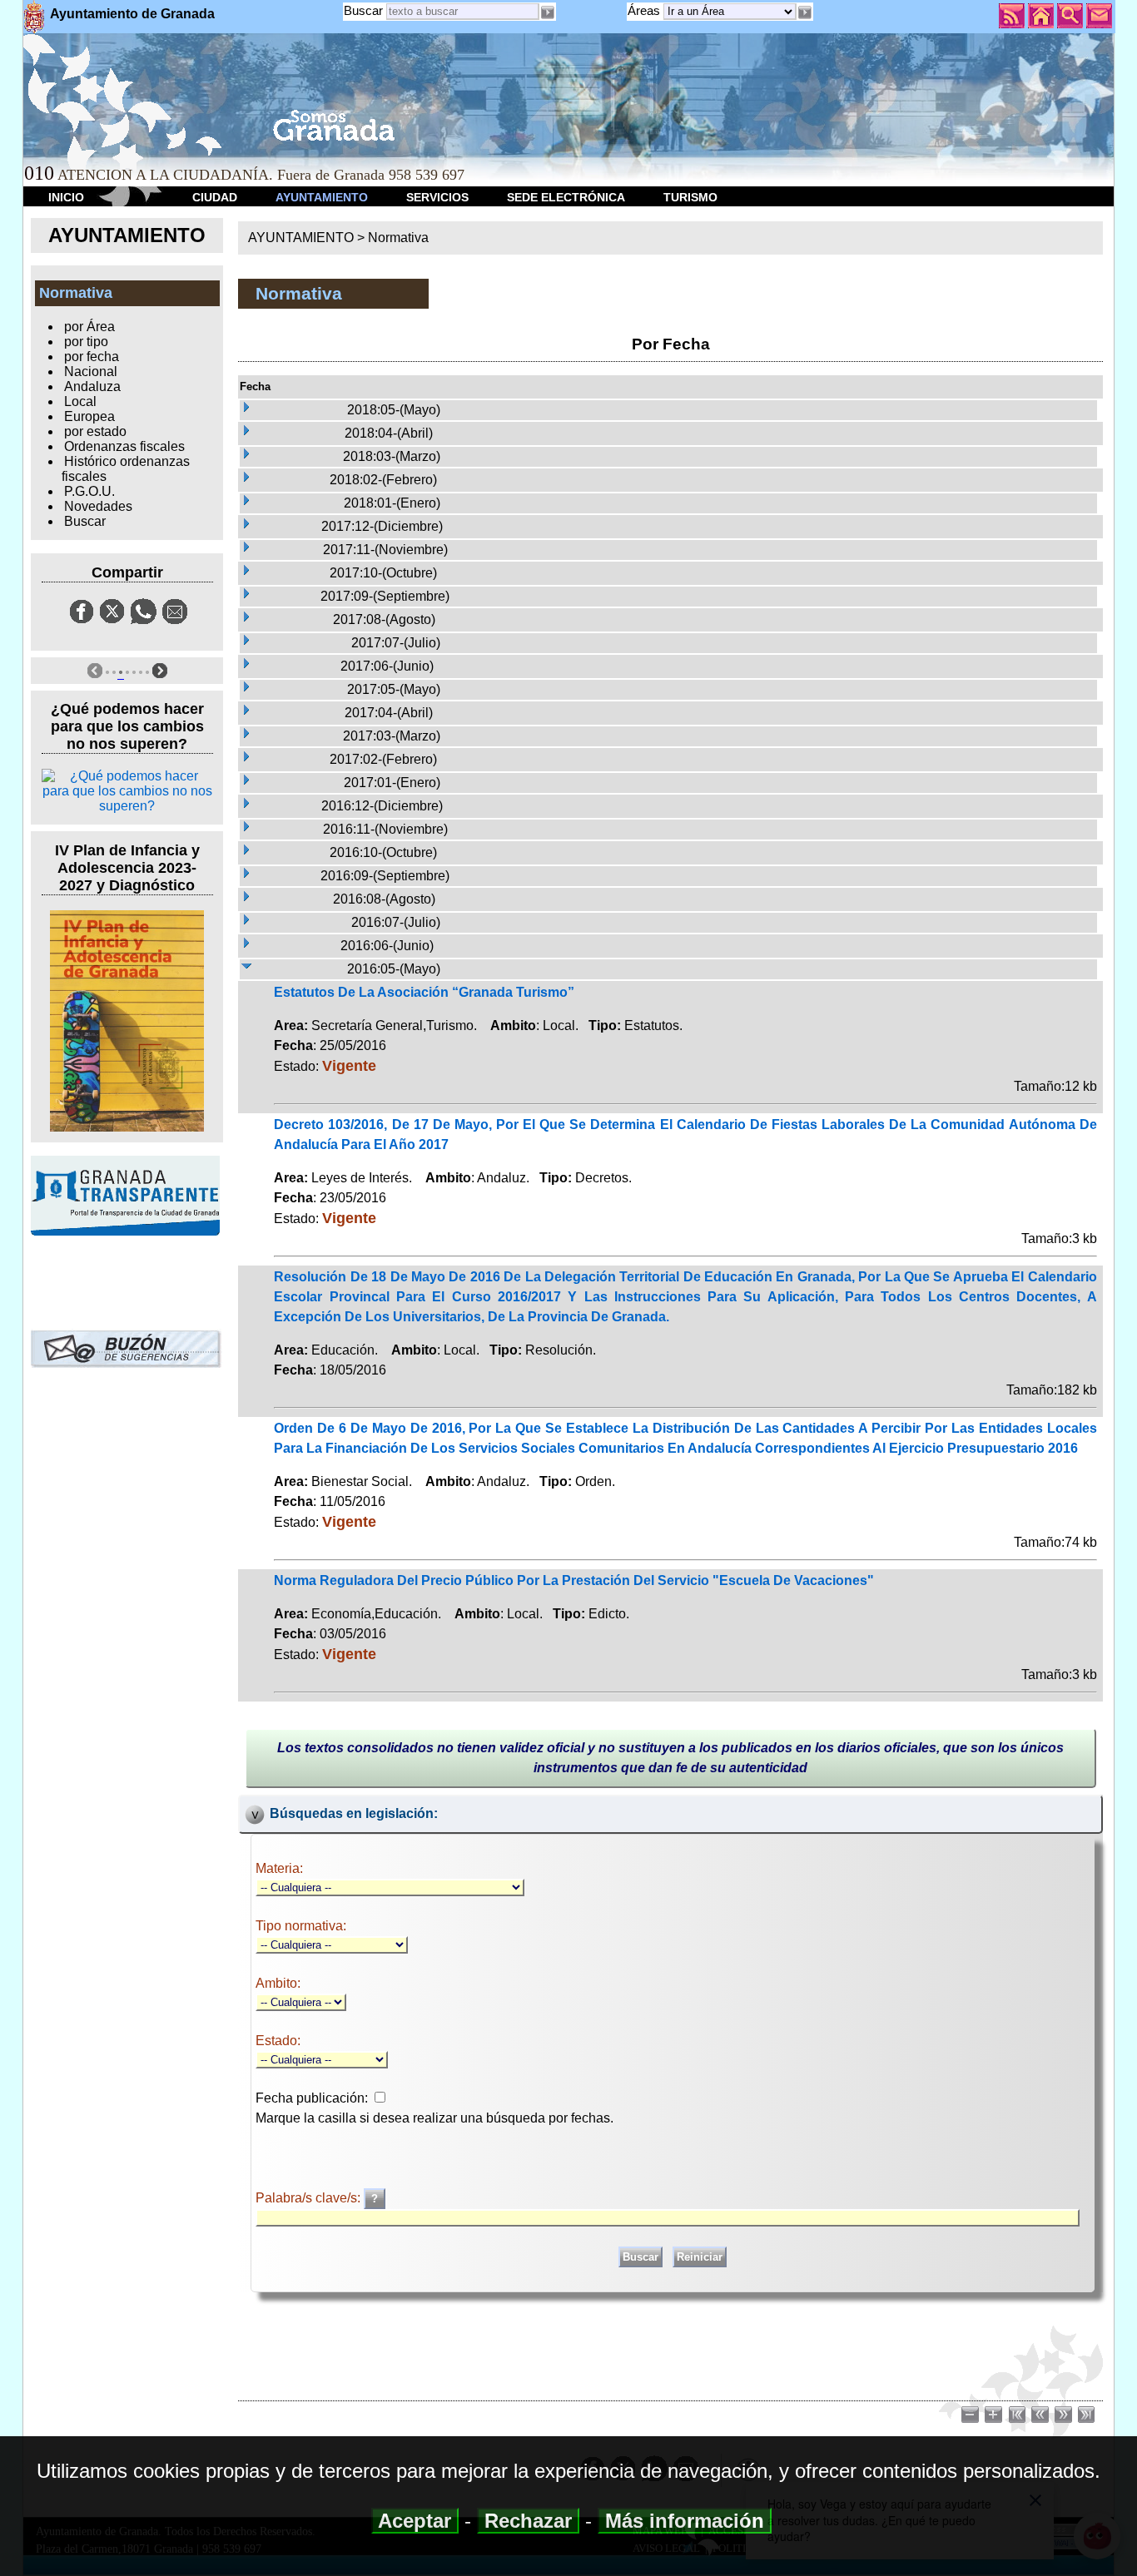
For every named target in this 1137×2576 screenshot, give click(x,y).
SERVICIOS (437, 197)
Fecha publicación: (312, 2098)
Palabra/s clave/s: (310, 2198)
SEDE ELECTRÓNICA (566, 197)
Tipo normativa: (301, 1926)
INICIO (66, 197)
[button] (805, 12)
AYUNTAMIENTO (322, 197)
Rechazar (528, 2521)
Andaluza (92, 386)
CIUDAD (215, 197)
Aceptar (415, 2521)
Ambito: (278, 1983)
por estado (95, 431)
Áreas (645, 10)
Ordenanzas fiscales (124, 446)
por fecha (92, 357)
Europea (89, 416)
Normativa (398, 238)
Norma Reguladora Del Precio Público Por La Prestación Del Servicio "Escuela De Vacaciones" (574, 1580)
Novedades (98, 506)
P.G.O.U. (89, 491)
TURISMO (690, 197)
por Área (89, 327)
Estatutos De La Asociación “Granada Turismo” (424, 992)
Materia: (279, 1868)
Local (80, 401)
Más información (685, 2521)
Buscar (363, 10)
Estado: (278, 2041)
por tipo (86, 342)
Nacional (91, 372)
